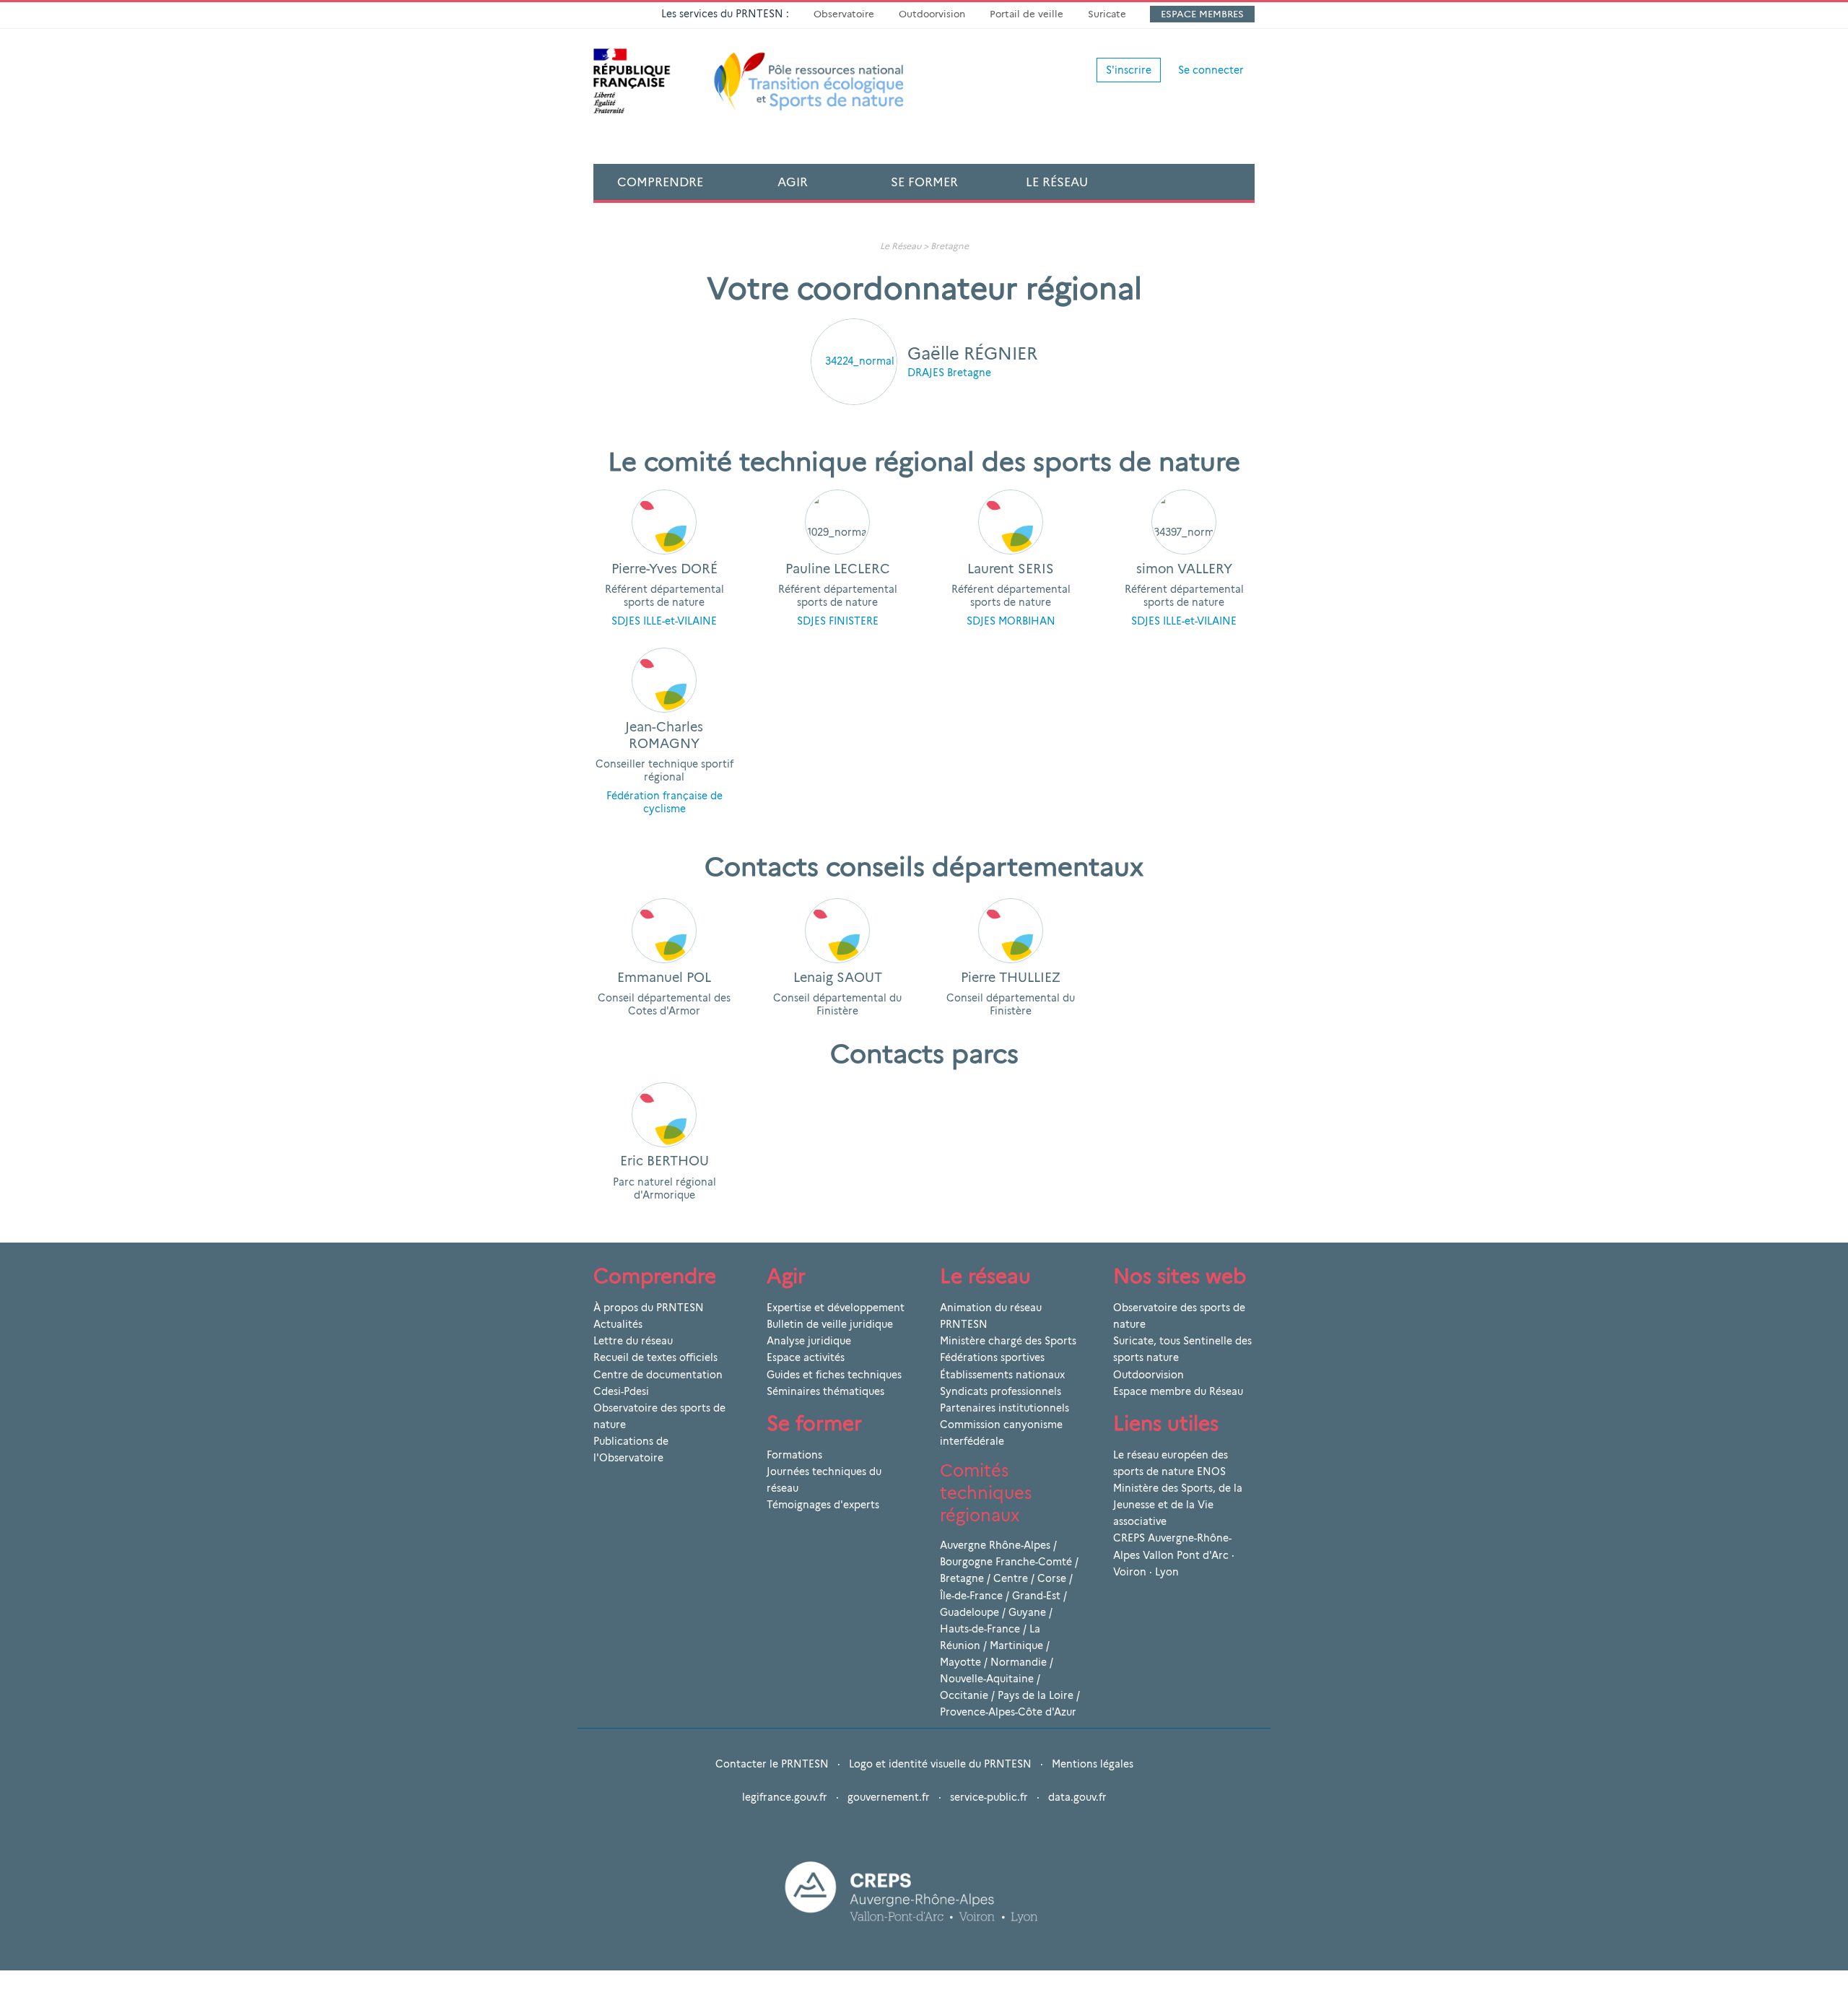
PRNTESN (964, 1324)
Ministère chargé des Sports (1008, 1341)
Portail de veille (1027, 14)
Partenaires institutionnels (1004, 1408)
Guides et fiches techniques (834, 1375)
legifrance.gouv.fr (785, 1797)
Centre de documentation (658, 1375)
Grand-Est (1036, 1596)
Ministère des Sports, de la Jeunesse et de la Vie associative (1178, 1505)
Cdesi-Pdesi (621, 1391)
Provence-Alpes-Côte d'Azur (1008, 1712)
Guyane (1027, 1612)
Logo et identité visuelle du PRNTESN (940, 1764)
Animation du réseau (991, 1308)
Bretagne (950, 246)
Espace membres (1202, 14)
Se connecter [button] (1211, 70)
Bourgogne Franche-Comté (1006, 1562)
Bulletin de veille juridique (830, 1324)
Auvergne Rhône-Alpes (995, 1545)
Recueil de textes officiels (655, 1357)
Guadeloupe (969, 1612)
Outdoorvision (932, 14)
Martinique (1016, 1645)
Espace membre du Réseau (1178, 1391)
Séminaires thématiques (825, 1391)
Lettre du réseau (633, 1341)
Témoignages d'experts (823, 1505)
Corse (1052, 1578)
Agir (793, 182)
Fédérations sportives (992, 1357)
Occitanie (964, 1695)
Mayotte (960, 1662)
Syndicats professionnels (1001, 1391)
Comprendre (660, 182)
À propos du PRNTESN (649, 1308)
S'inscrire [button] (1129, 70)
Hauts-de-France (980, 1629)
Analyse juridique (809, 1341)
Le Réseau (1057, 182)
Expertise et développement (836, 1308)
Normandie (1019, 1662)
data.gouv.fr (1077, 1797)
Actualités (618, 1324)
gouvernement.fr (889, 1797)
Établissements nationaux (1002, 1375)
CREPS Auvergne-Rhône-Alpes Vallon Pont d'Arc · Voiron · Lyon (1174, 1555)
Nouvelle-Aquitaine (987, 1679)
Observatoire (844, 14)
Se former (924, 182)
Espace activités (806, 1357)
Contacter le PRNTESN (772, 1764)
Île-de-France (971, 1596)
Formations (794, 1455)
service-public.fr (989, 1797)
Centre (1011, 1578)
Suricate (1107, 14)
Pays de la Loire (1036, 1695)
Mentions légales (1093, 1764)
